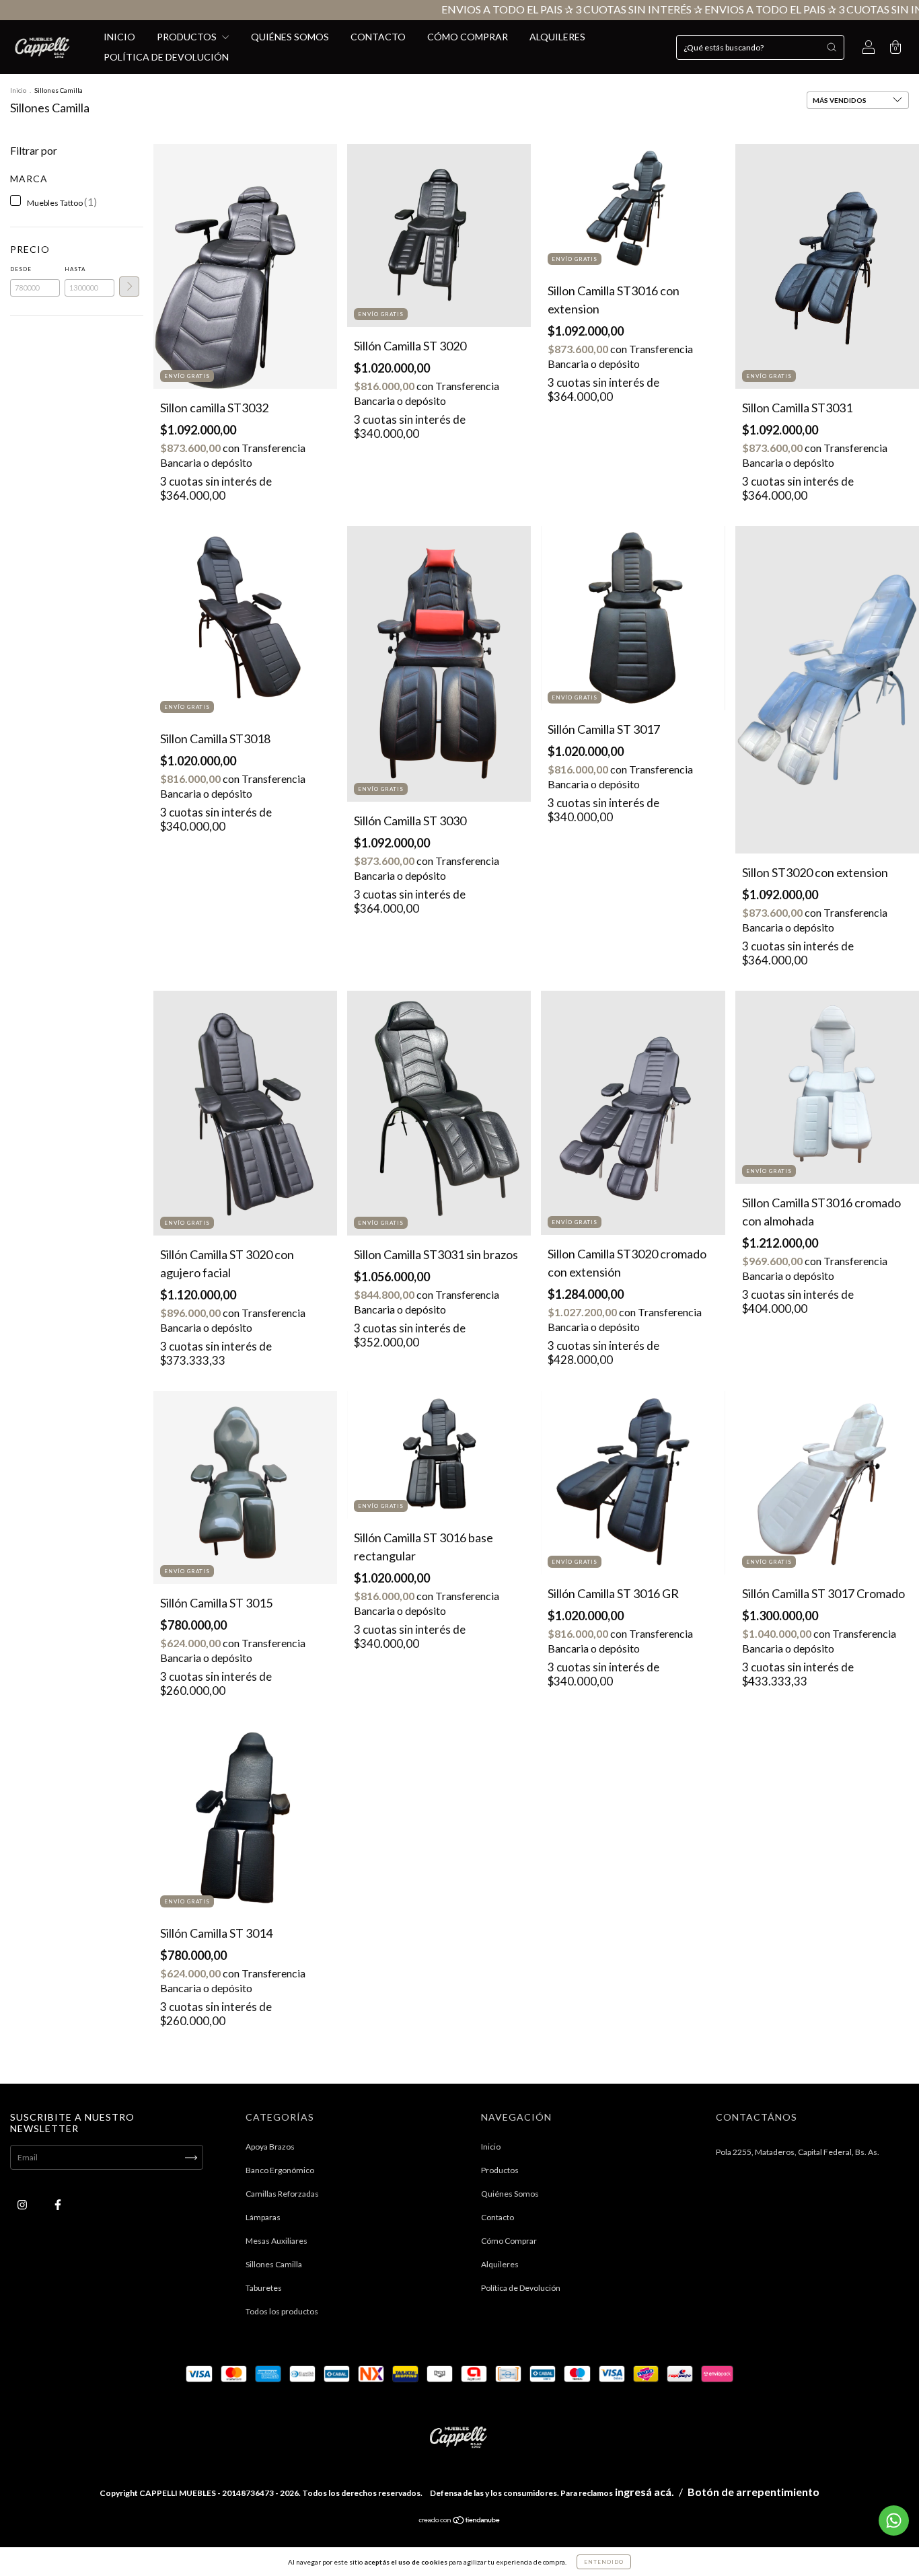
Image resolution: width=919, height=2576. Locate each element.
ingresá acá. (645, 2492)
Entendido (604, 2562)
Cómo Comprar (468, 37)
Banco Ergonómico (280, 2170)
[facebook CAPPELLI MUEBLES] (58, 2205)
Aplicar (129, 287)
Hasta (75, 269)
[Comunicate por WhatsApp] (894, 2521)
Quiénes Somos (290, 37)
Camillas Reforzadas (282, 2194)
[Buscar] (832, 47)
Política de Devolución (166, 57)
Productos (188, 37)
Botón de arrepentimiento (753, 2492)
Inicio (119, 37)
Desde (21, 269)
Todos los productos (282, 2311)
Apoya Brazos (270, 2147)
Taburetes (264, 2288)
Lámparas (263, 2217)
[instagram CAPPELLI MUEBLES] (23, 2205)
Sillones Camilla (274, 2264)
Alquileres (557, 37)
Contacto (378, 37)
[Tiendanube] (460, 2522)
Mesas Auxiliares (277, 2241)
